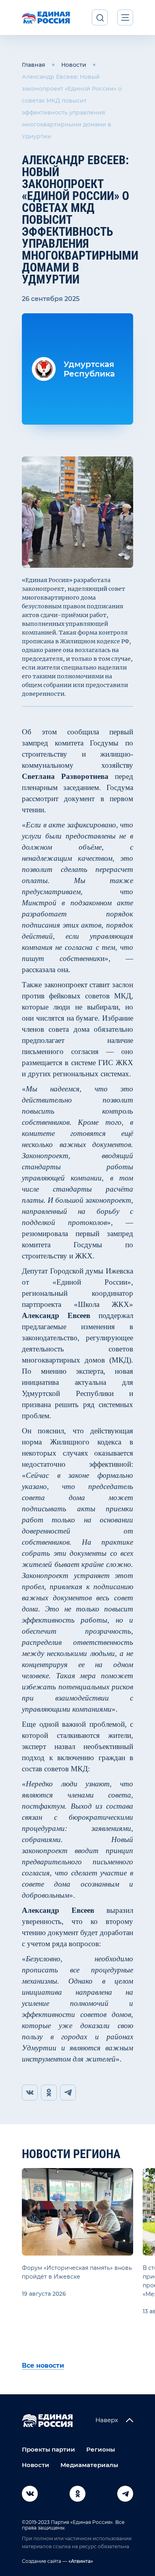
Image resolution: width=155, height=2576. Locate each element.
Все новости (43, 2365)
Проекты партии (48, 2449)
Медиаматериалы (89, 2465)
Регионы (101, 2449)
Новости (74, 65)
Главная (34, 65)
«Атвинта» (80, 2561)
